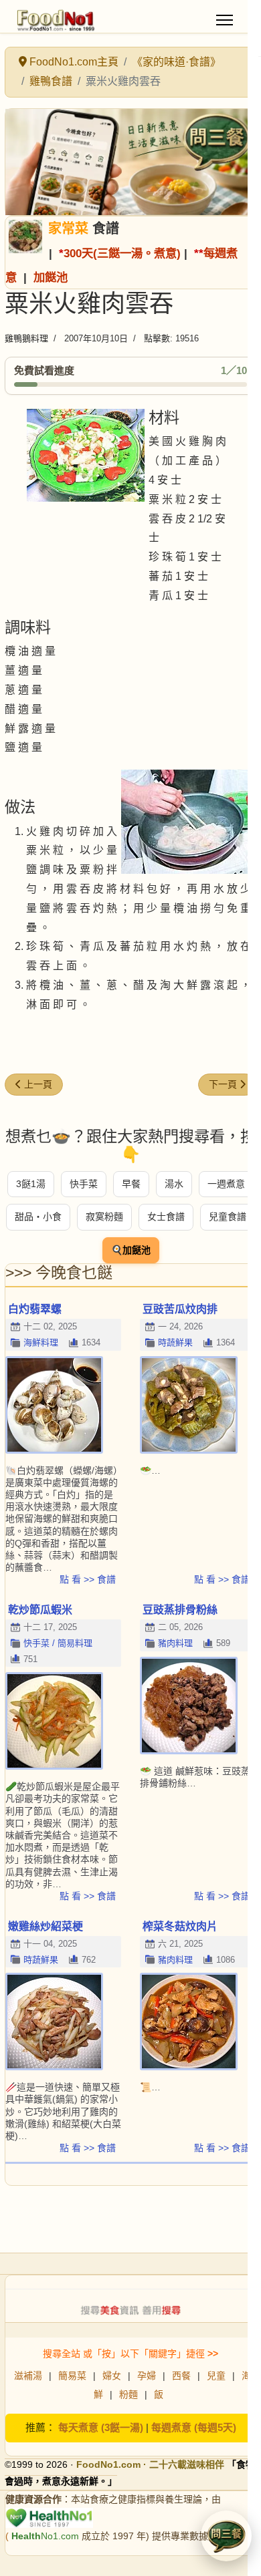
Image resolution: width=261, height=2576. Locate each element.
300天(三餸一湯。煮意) (122, 253)
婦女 (112, 2376)
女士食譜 (166, 1217)
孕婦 (147, 2376)
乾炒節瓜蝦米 (40, 1610)
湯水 (174, 1184)
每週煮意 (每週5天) (194, 2427)
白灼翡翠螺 (35, 1309)
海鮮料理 (41, 1342)
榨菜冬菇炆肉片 (180, 1926)
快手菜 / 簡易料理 (58, 1643)
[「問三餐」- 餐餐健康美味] (130, 162)
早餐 (131, 1184)
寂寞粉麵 (104, 1217)
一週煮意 (226, 1184)
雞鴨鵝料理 (26, 338)
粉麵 (128, 2394)
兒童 (216, 2376)
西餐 (181, 2376)
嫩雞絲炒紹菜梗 (46, 1926)
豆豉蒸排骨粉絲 (180, 1610)
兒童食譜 (228, 1217)
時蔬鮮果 (175, 1342)
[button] (226, 2536)
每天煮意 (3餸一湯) (101, 2427)
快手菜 (84, 1184)
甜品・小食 (38, 1217)
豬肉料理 (175, 1643)
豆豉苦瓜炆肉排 (180, 1309)
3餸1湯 (31, 1184)
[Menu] (225, 20)
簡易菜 (72, 2376)
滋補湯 (28, 2376)
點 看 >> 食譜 (88, 1579)
